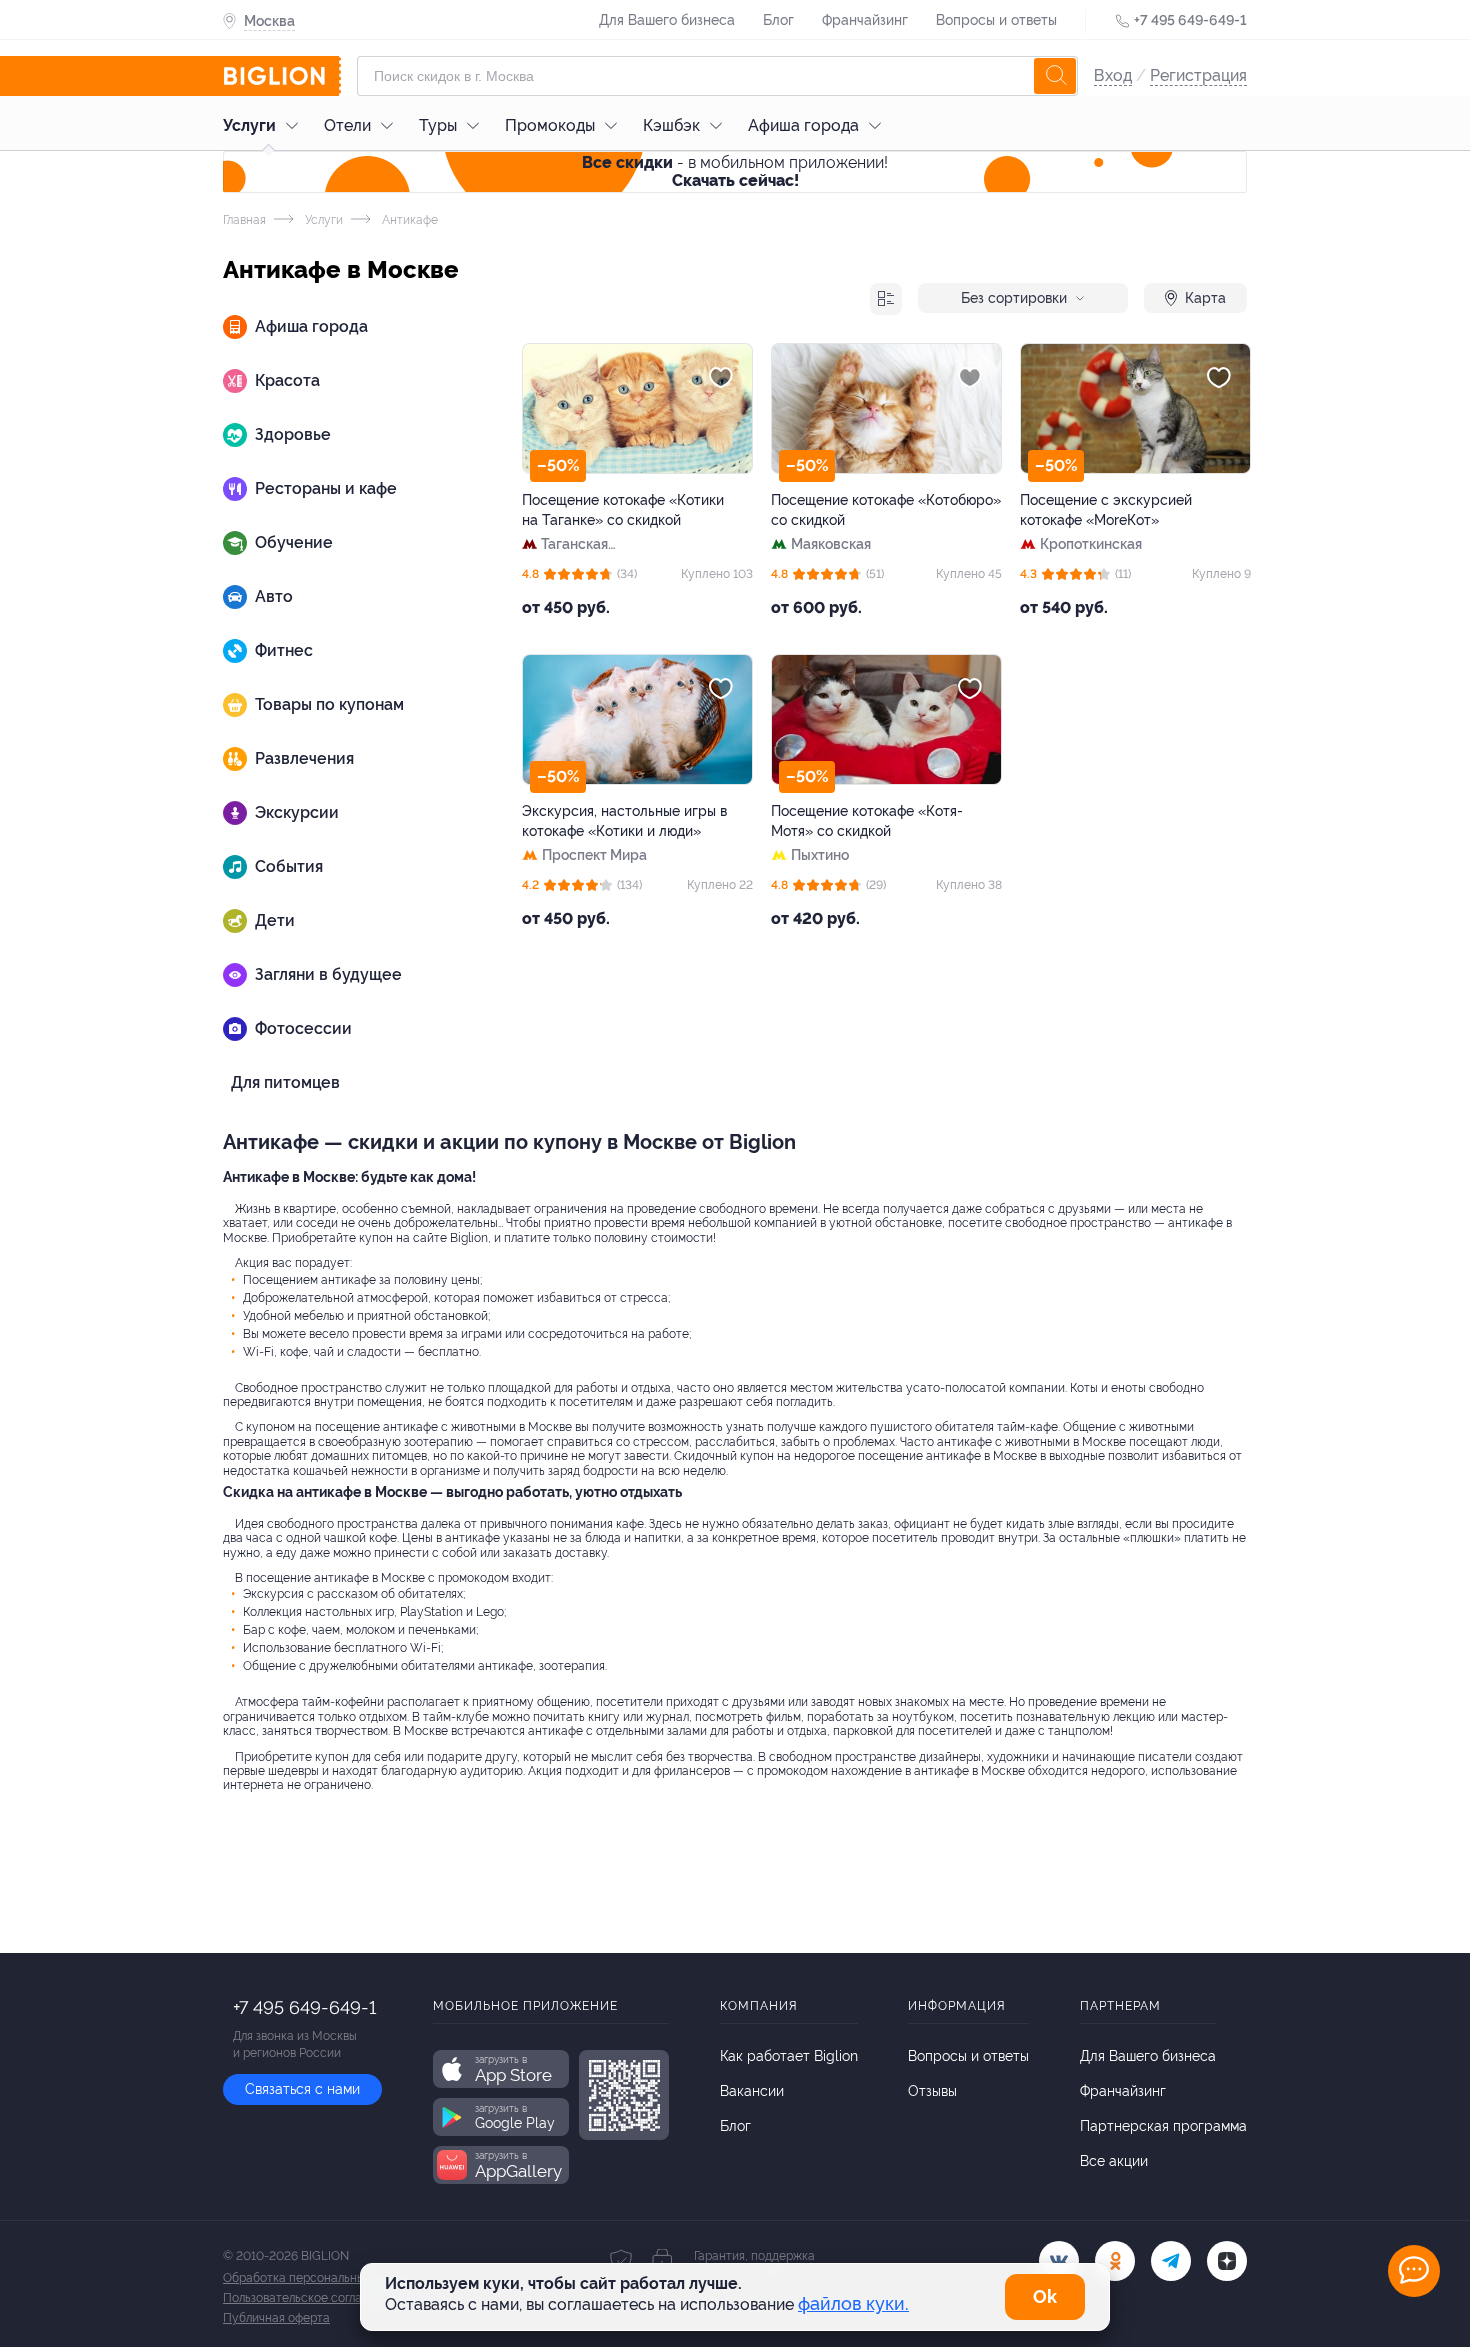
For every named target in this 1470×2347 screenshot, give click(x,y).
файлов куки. (853, 2303)
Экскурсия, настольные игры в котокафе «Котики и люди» (624, 821)
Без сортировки (1014, 298)
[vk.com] (1059, 2261)
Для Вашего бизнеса (667, 20)
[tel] (1171, 2261)
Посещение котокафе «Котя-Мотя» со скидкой (867, 821)
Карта (1205, 298)
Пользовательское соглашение (311, 2298)
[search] (1055, 76)
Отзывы (932, 2091)
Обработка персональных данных (319, 2278)
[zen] (1227, 2261)
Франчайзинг (865, 20)
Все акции (1114, 2161)
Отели (347, 125)
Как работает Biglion (789, 2056)
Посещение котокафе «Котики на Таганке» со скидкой (623, 510)
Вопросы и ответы (996, 20)
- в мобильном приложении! (735, 171)
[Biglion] (282, 76)
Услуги (249, 125)
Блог (778, 20)
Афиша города (803, 125)
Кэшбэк (671, 125)
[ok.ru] (1115, 2261)
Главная (244, 220)
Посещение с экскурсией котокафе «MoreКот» (1106, 510)
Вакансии (752, 2091)
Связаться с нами (302, 2089)
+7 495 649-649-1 (1190, 20)
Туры (438, 125)
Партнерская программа (1163, 2126)
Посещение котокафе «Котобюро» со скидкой (886, 510)
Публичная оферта (276, 2318)
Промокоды (550, 125)
